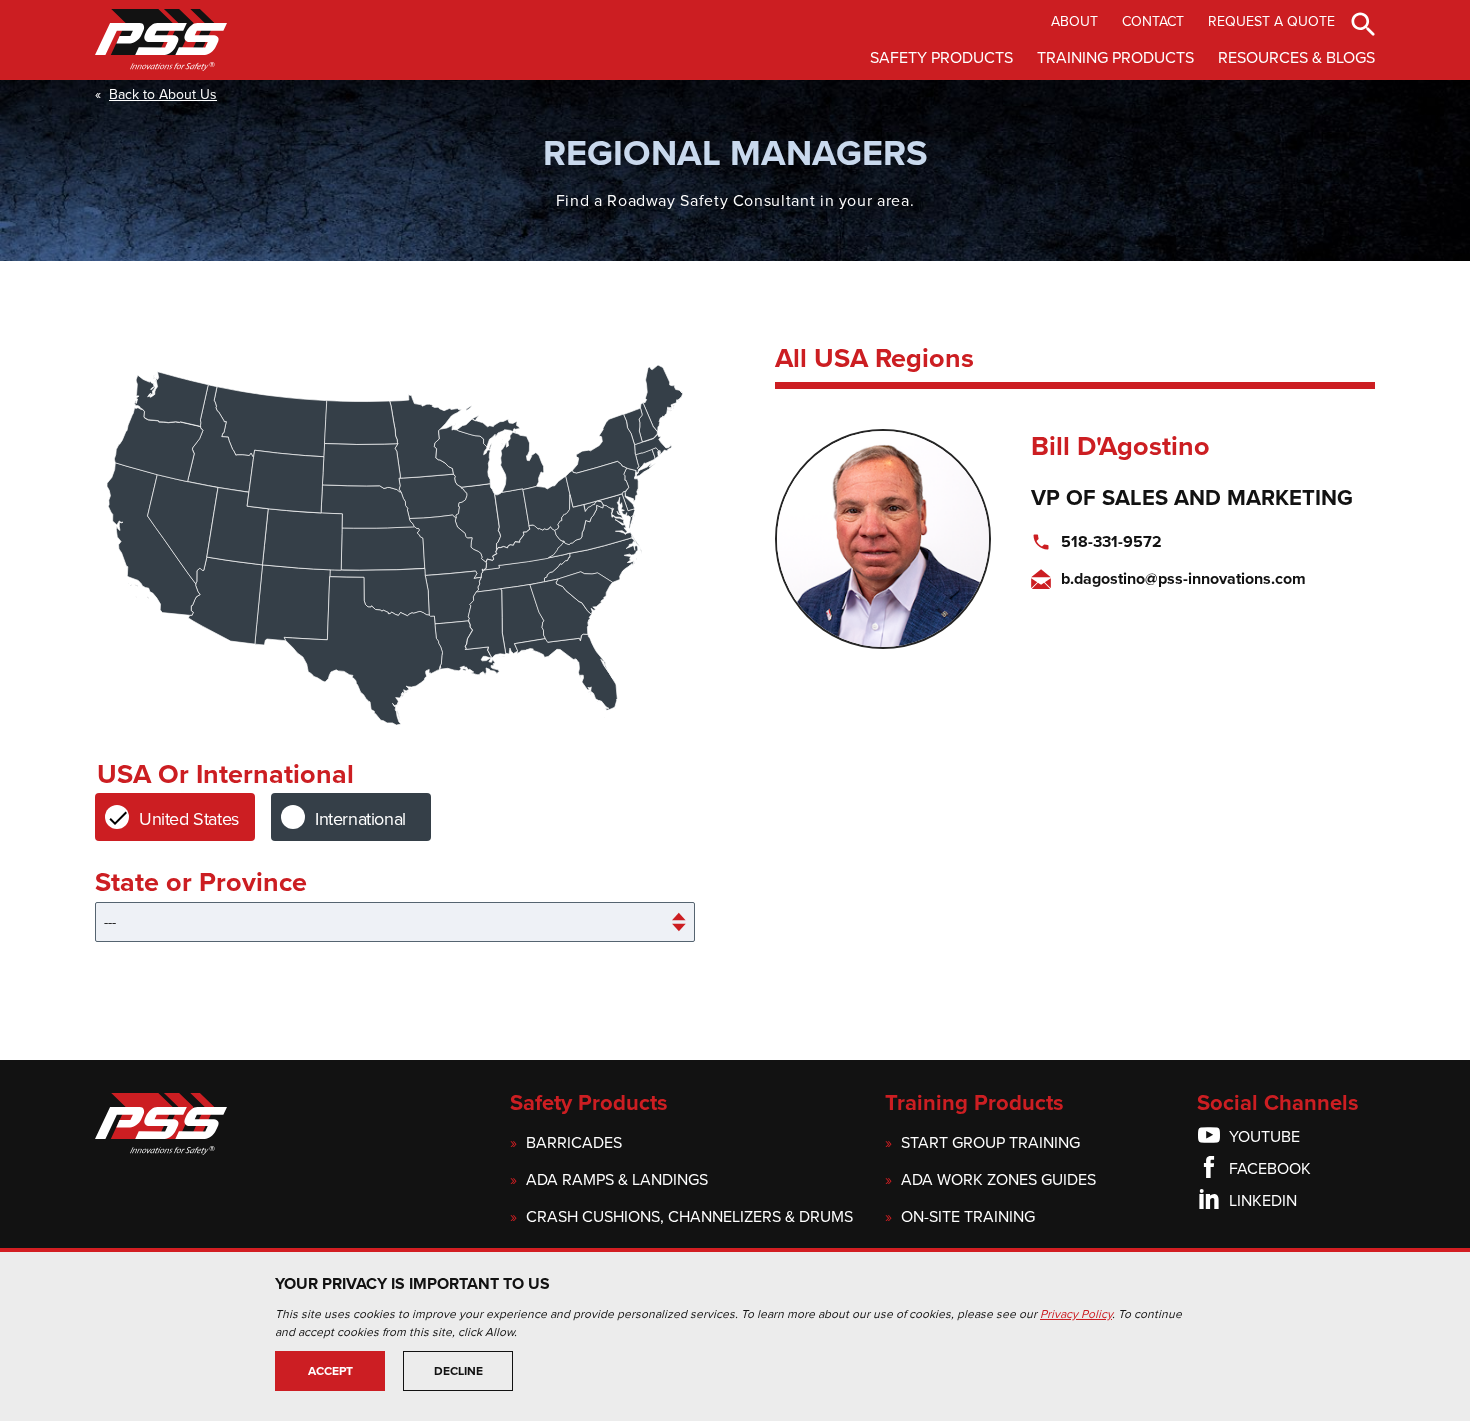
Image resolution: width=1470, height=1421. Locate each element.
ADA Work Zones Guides (998, 1180)
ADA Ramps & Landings (617, 1180)
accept (330, 1371)
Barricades (574, 1143)
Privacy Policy (1076, 1314)
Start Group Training (990, 1143)
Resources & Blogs (1296, 58)
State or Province (201, 883)
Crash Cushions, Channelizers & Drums (689, 1217)
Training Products (1115, 58)
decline (458, 1371)
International (360, 819)
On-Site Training (968, 1217)
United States (189, 819)
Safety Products (941, 58)
